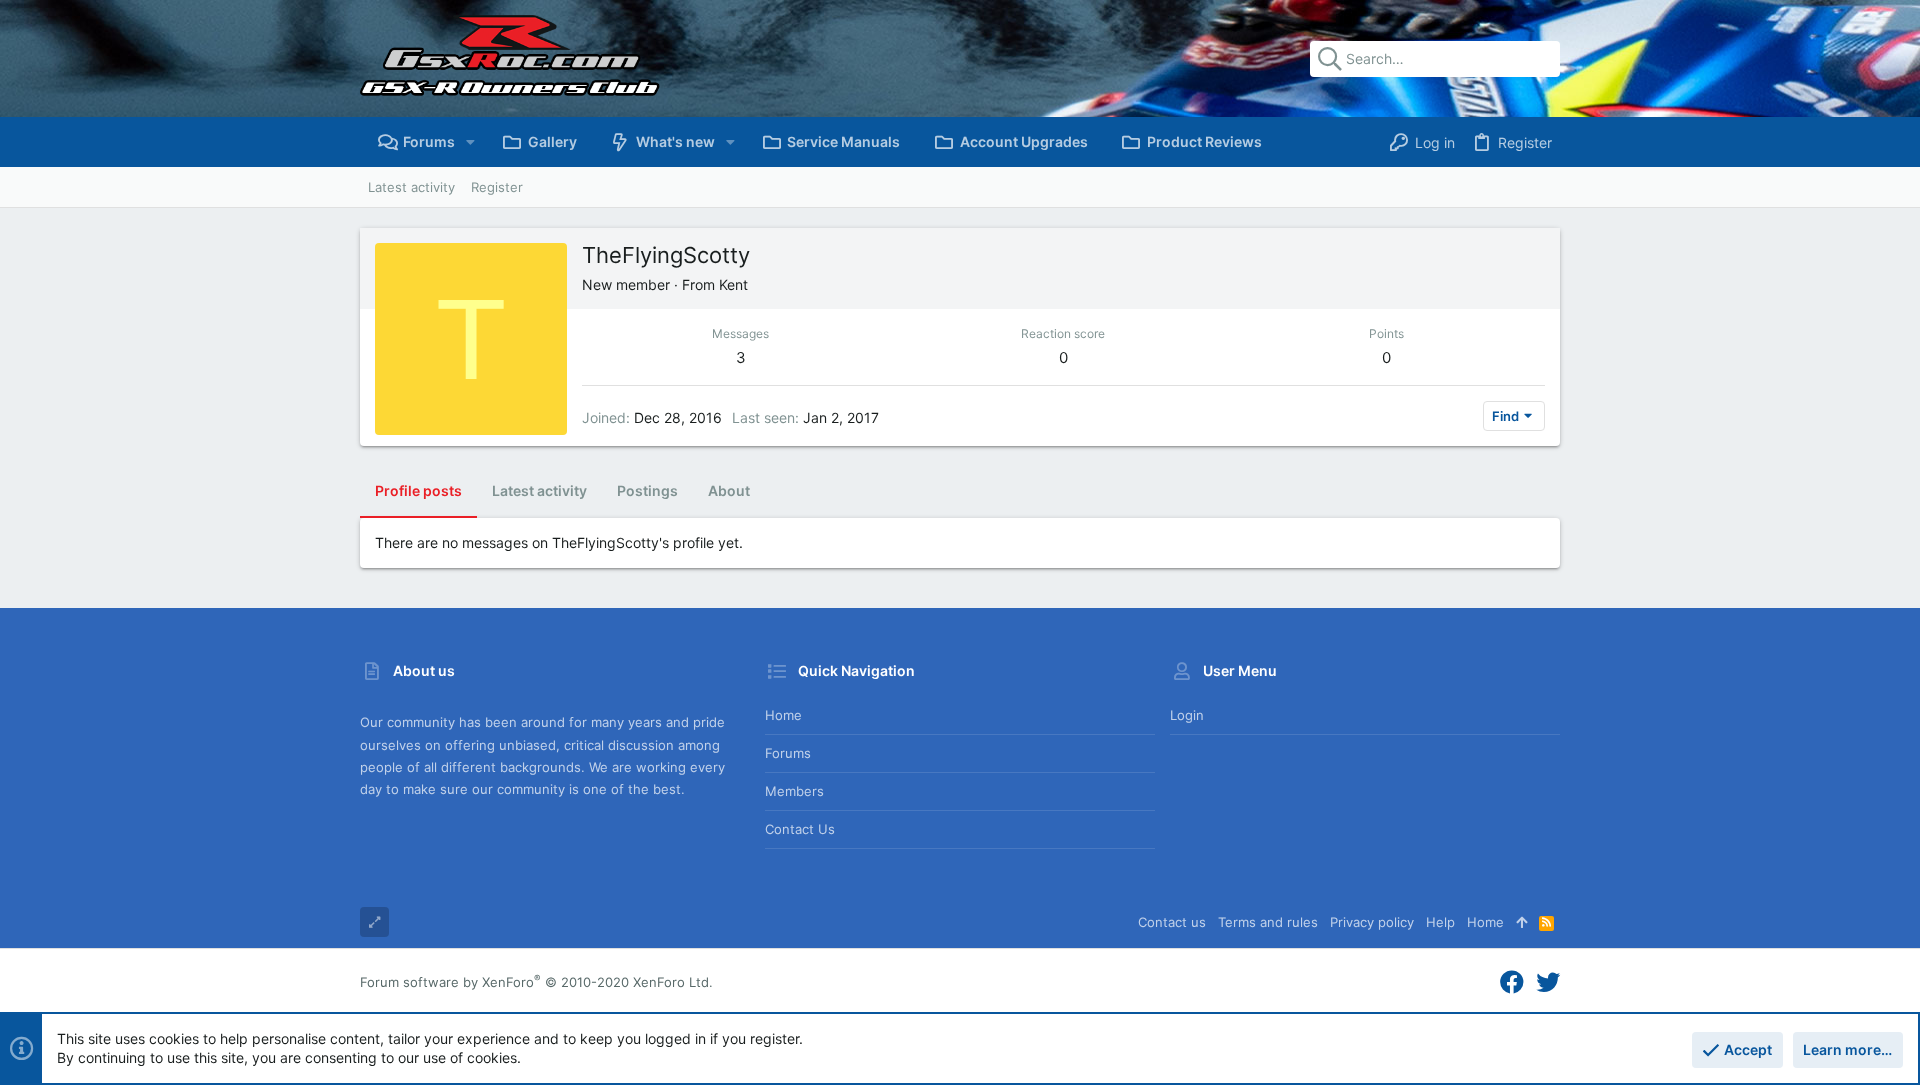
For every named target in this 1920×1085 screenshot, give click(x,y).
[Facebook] (1512, 982)
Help (1440, 922)
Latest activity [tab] (539, 490)
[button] (470, 142)
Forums (788, 753)
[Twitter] (1548, 982)
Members (794, 791)
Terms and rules (1268, 922)
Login (1187, 715)
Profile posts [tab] (418, 490)
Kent (733, 284)
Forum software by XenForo (536, 982)
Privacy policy (1372, 922)
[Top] (1521, 922)
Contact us (800, 829)
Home (783, 715)
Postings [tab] (647, 490)
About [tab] (729, 490)
